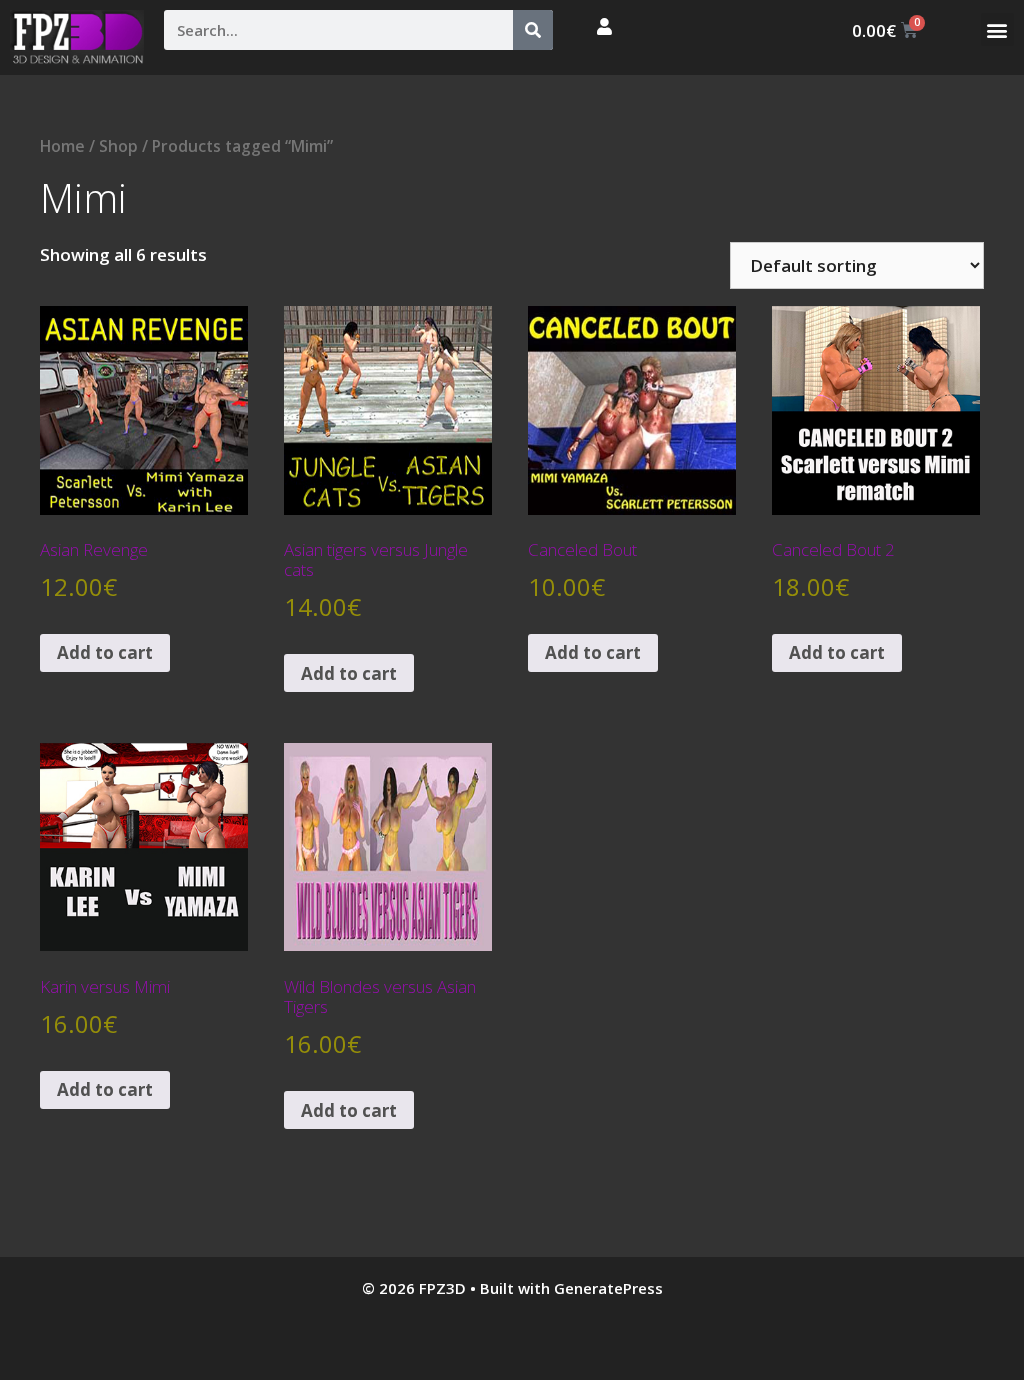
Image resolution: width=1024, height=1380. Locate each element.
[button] (997, 29)
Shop (118, 146)
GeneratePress (608, 1288)
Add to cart (105, 652)
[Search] (533, 30)
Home (62, 146)
